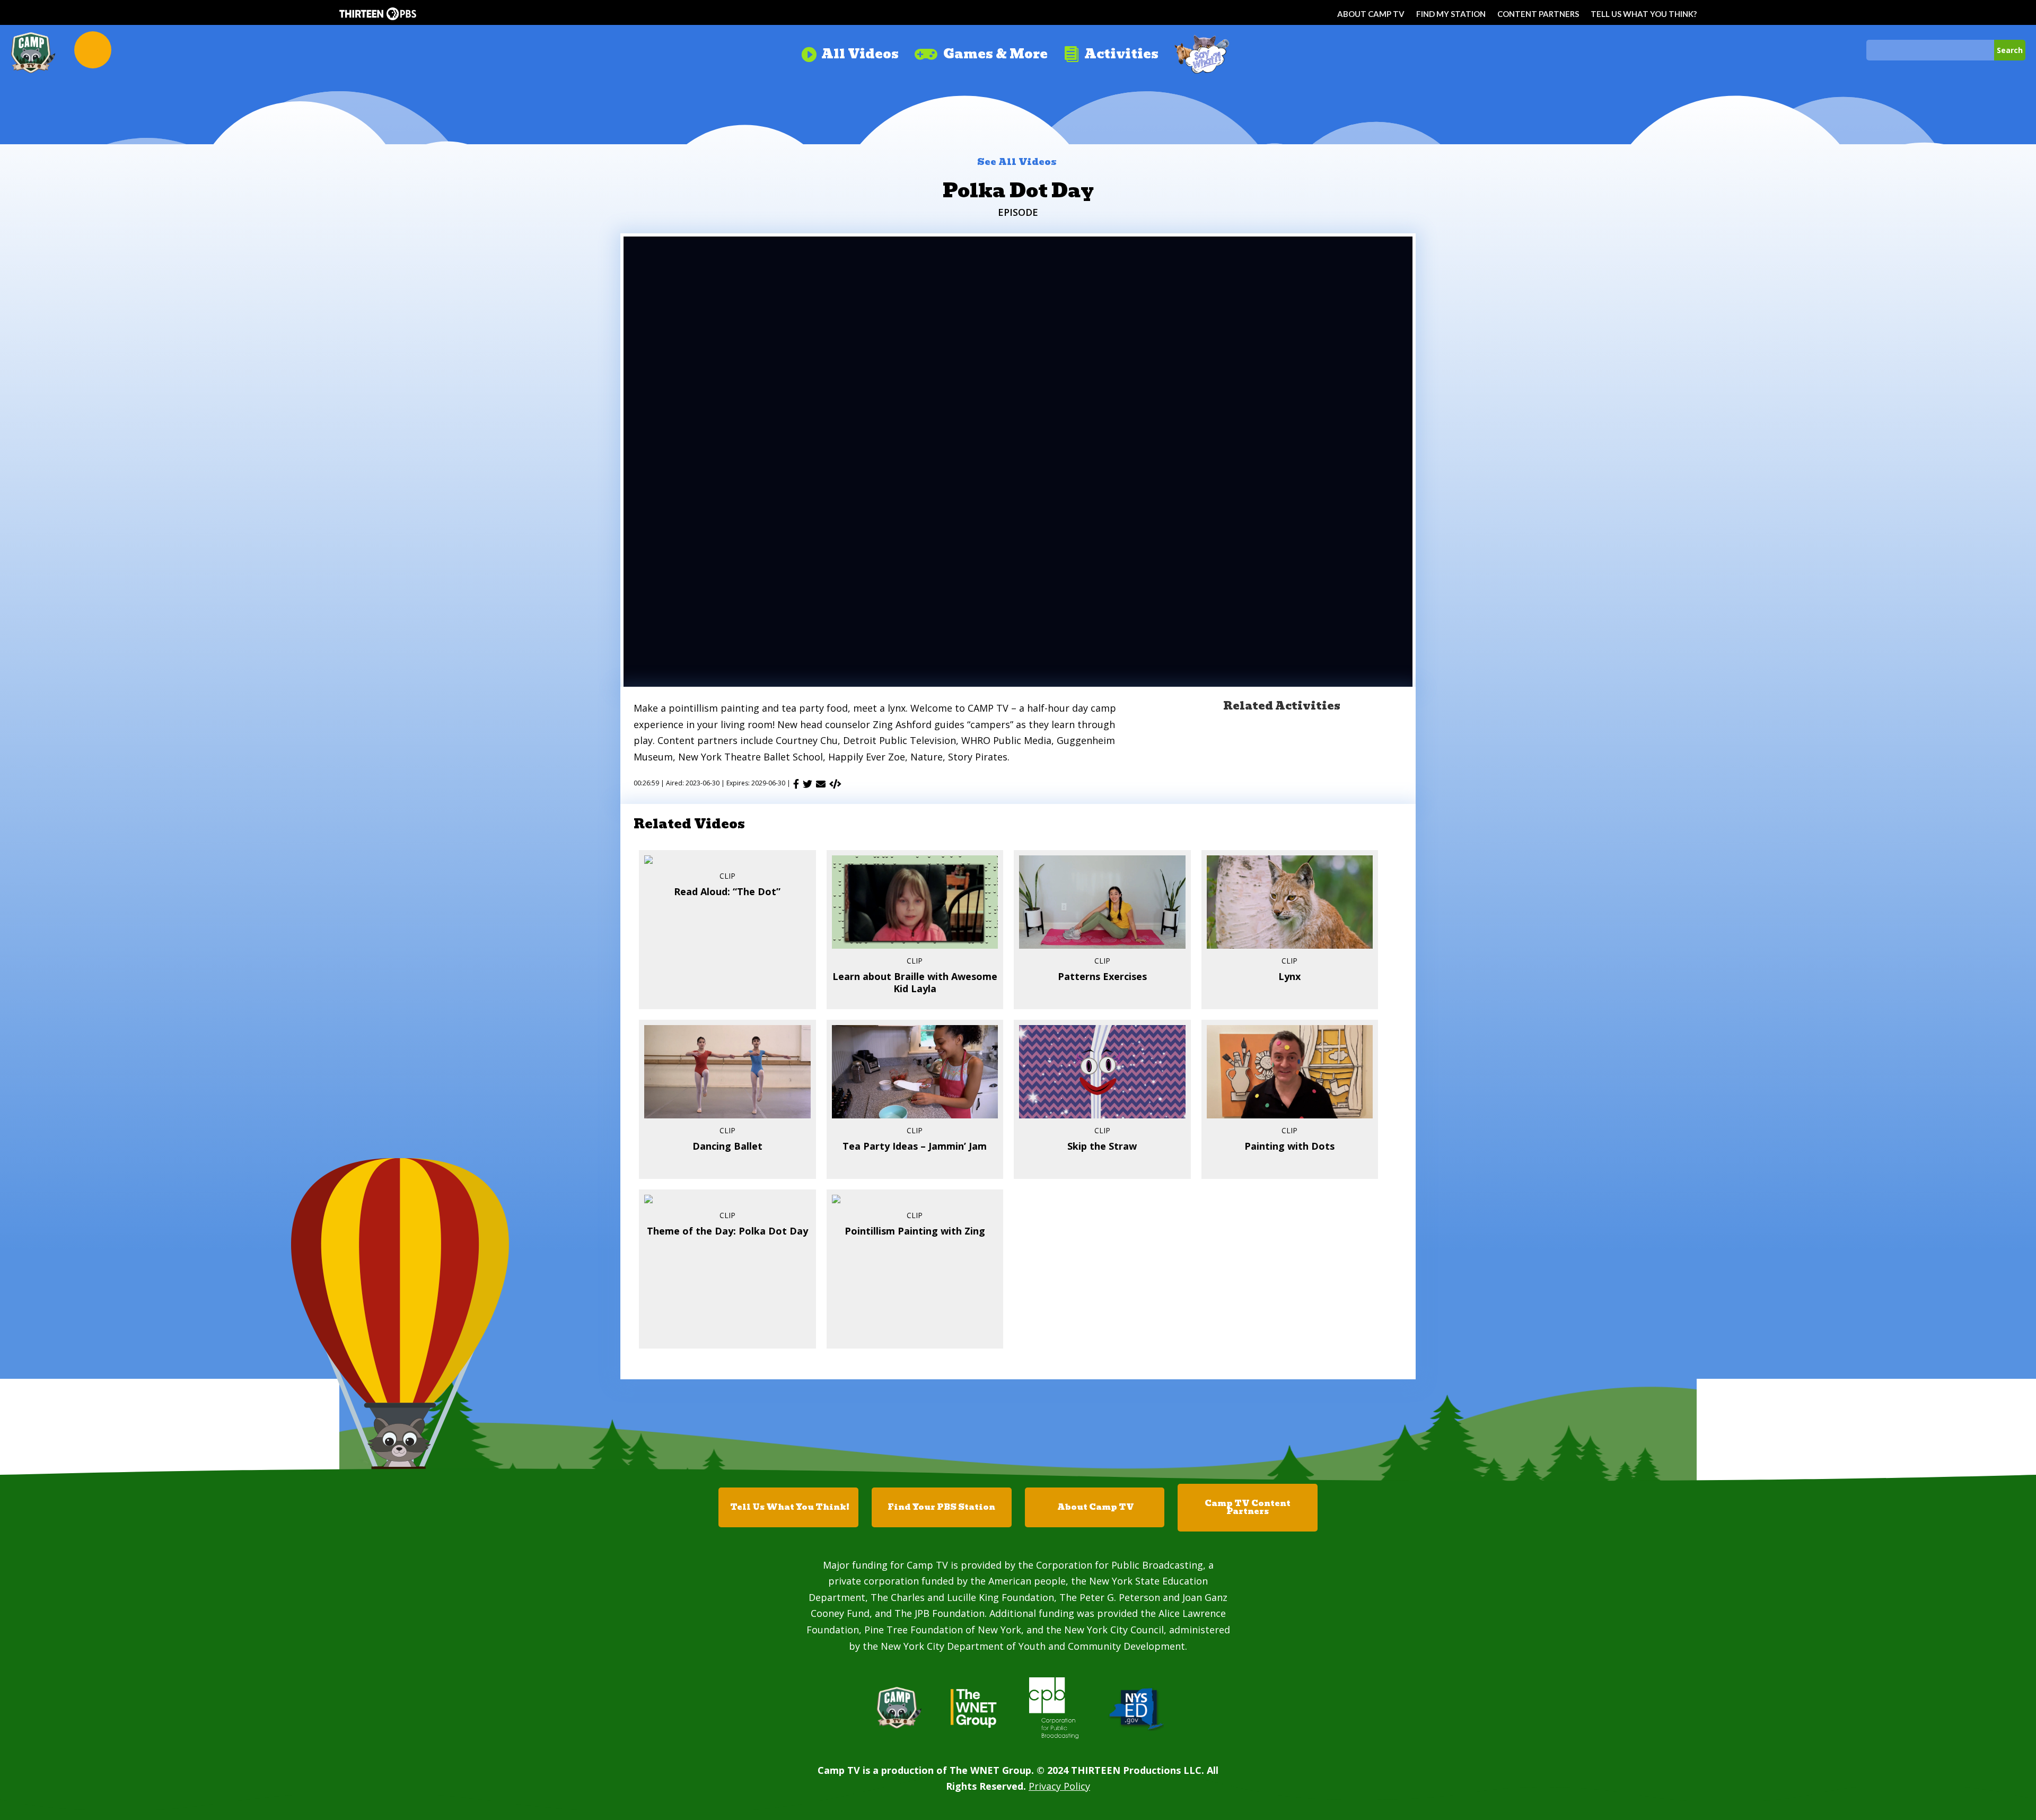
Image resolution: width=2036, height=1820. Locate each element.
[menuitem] (850, 50)
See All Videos (1017, 162)
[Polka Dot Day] (835, 784)
